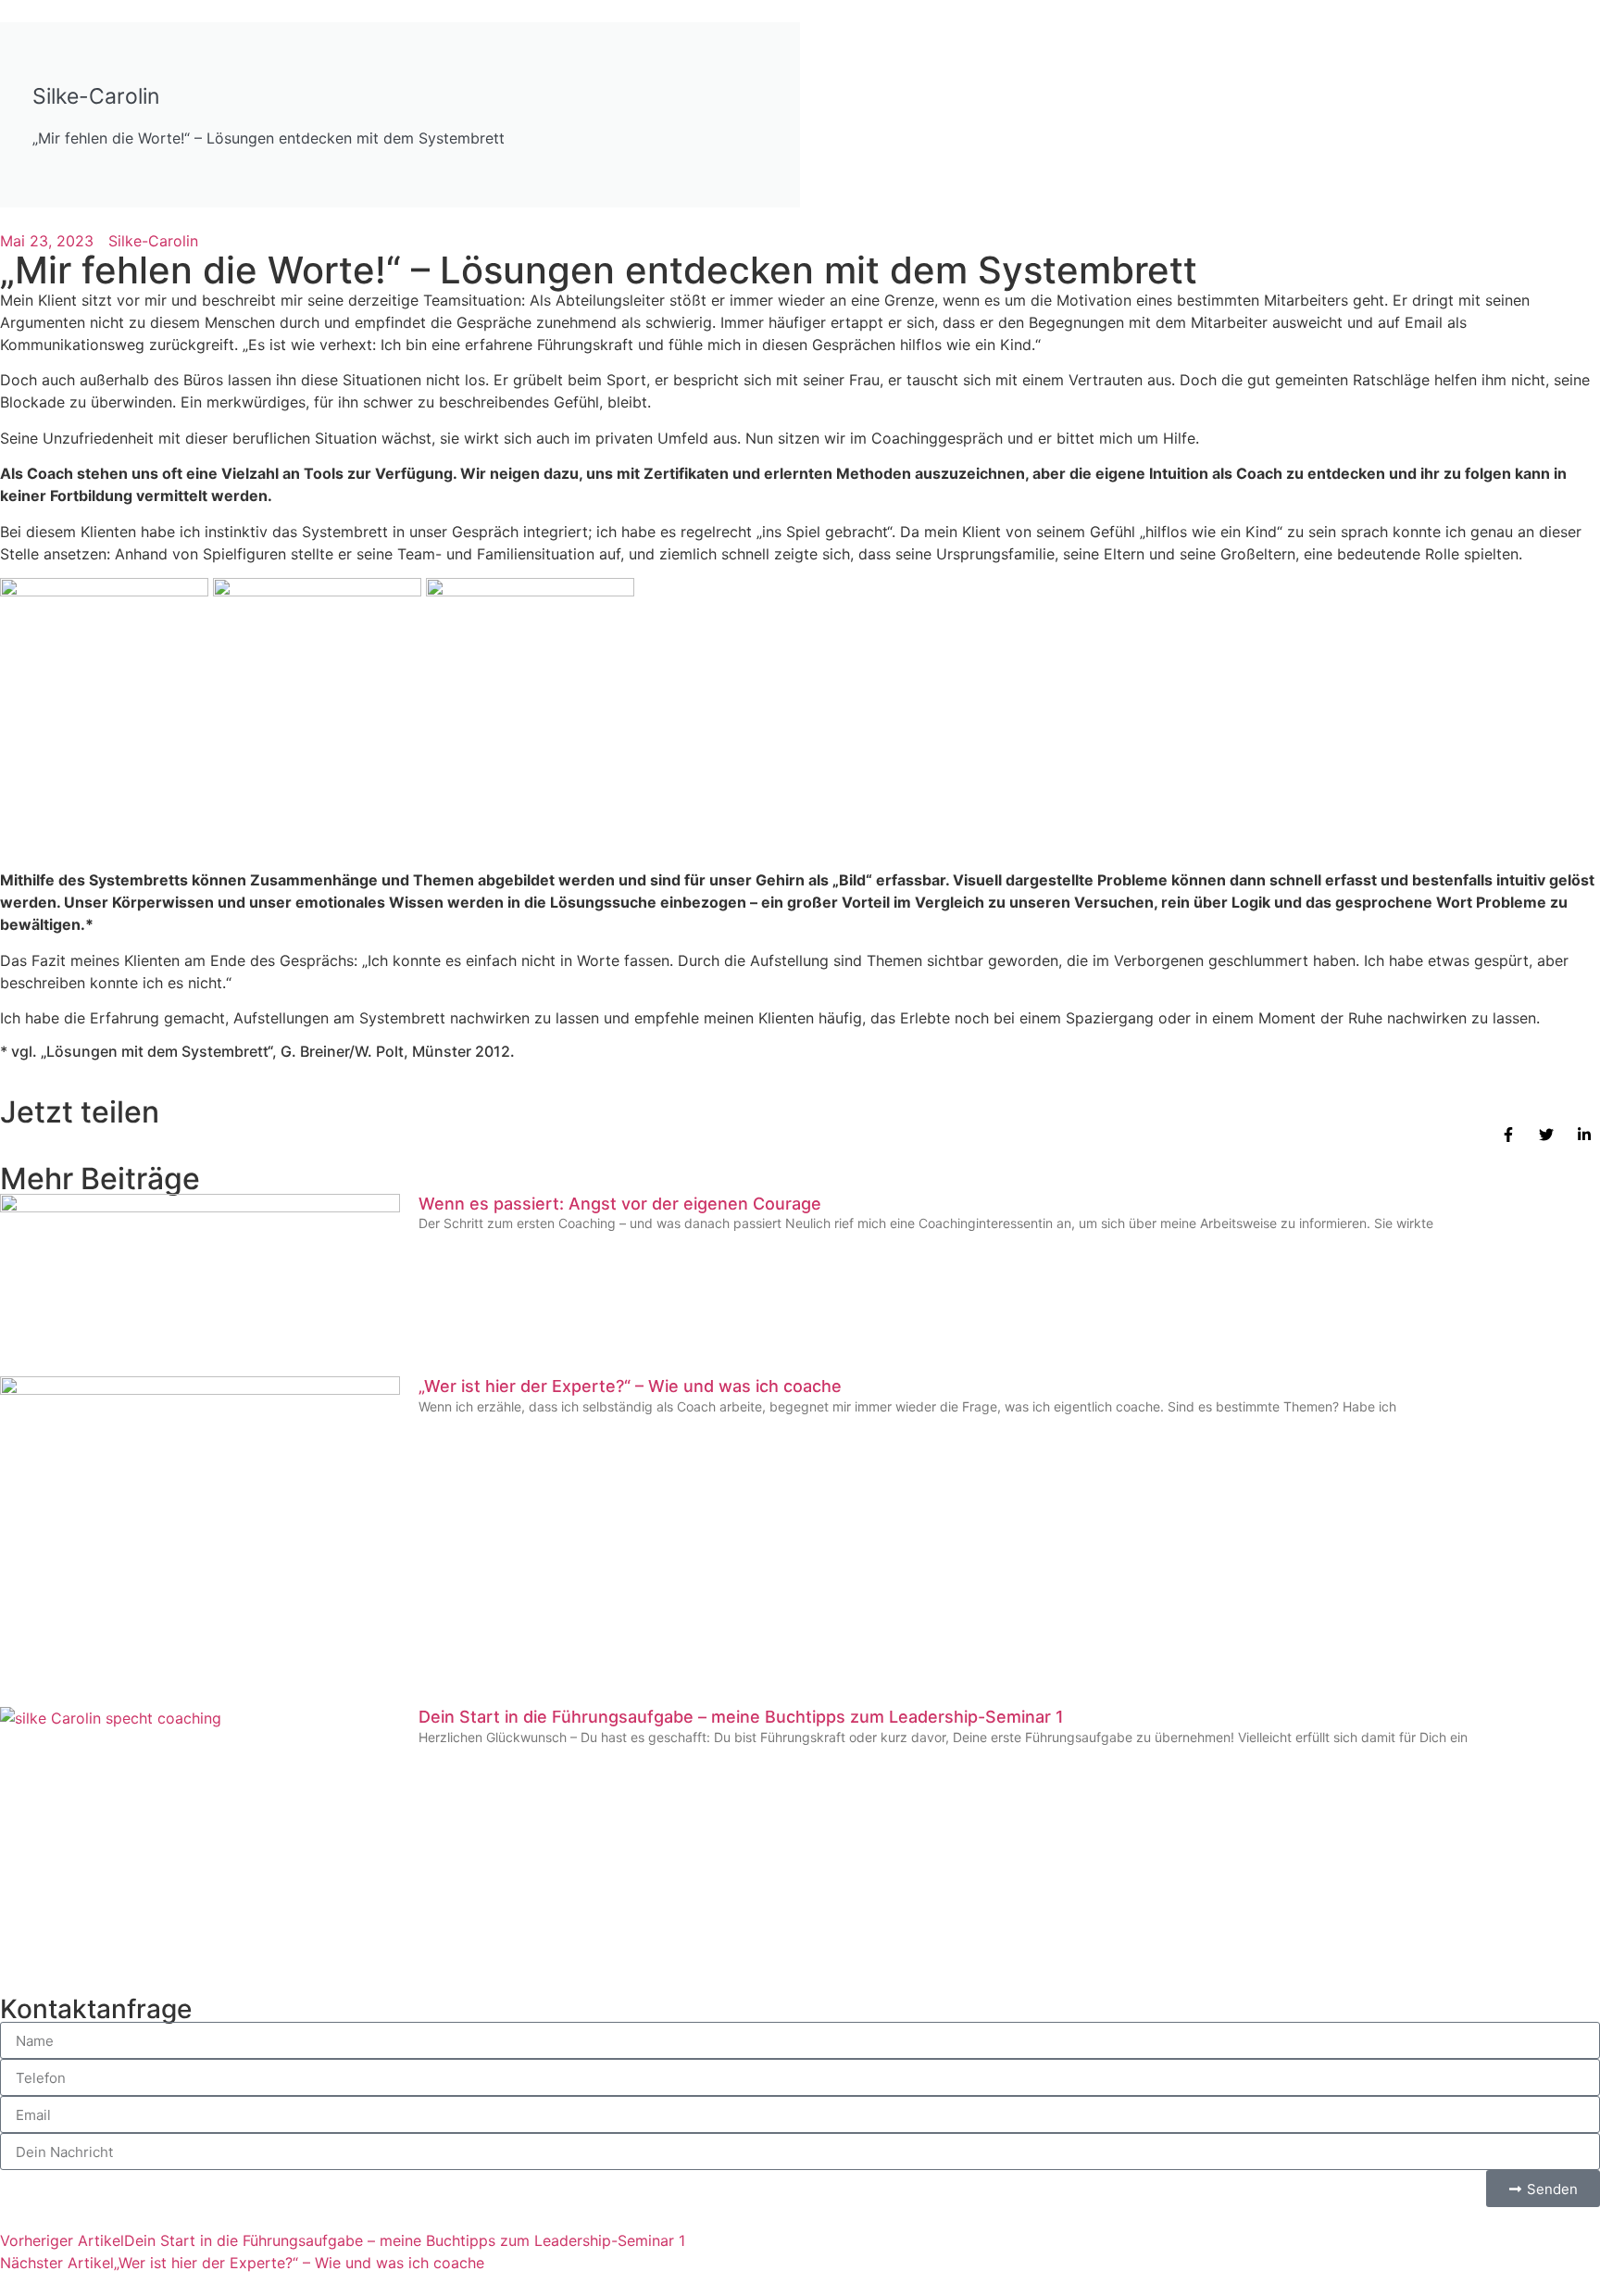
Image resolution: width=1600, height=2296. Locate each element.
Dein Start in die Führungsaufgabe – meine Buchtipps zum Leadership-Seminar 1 (741, 1717)
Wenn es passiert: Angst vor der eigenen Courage (620, 1204)
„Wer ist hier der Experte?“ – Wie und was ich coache (630, 1386)
